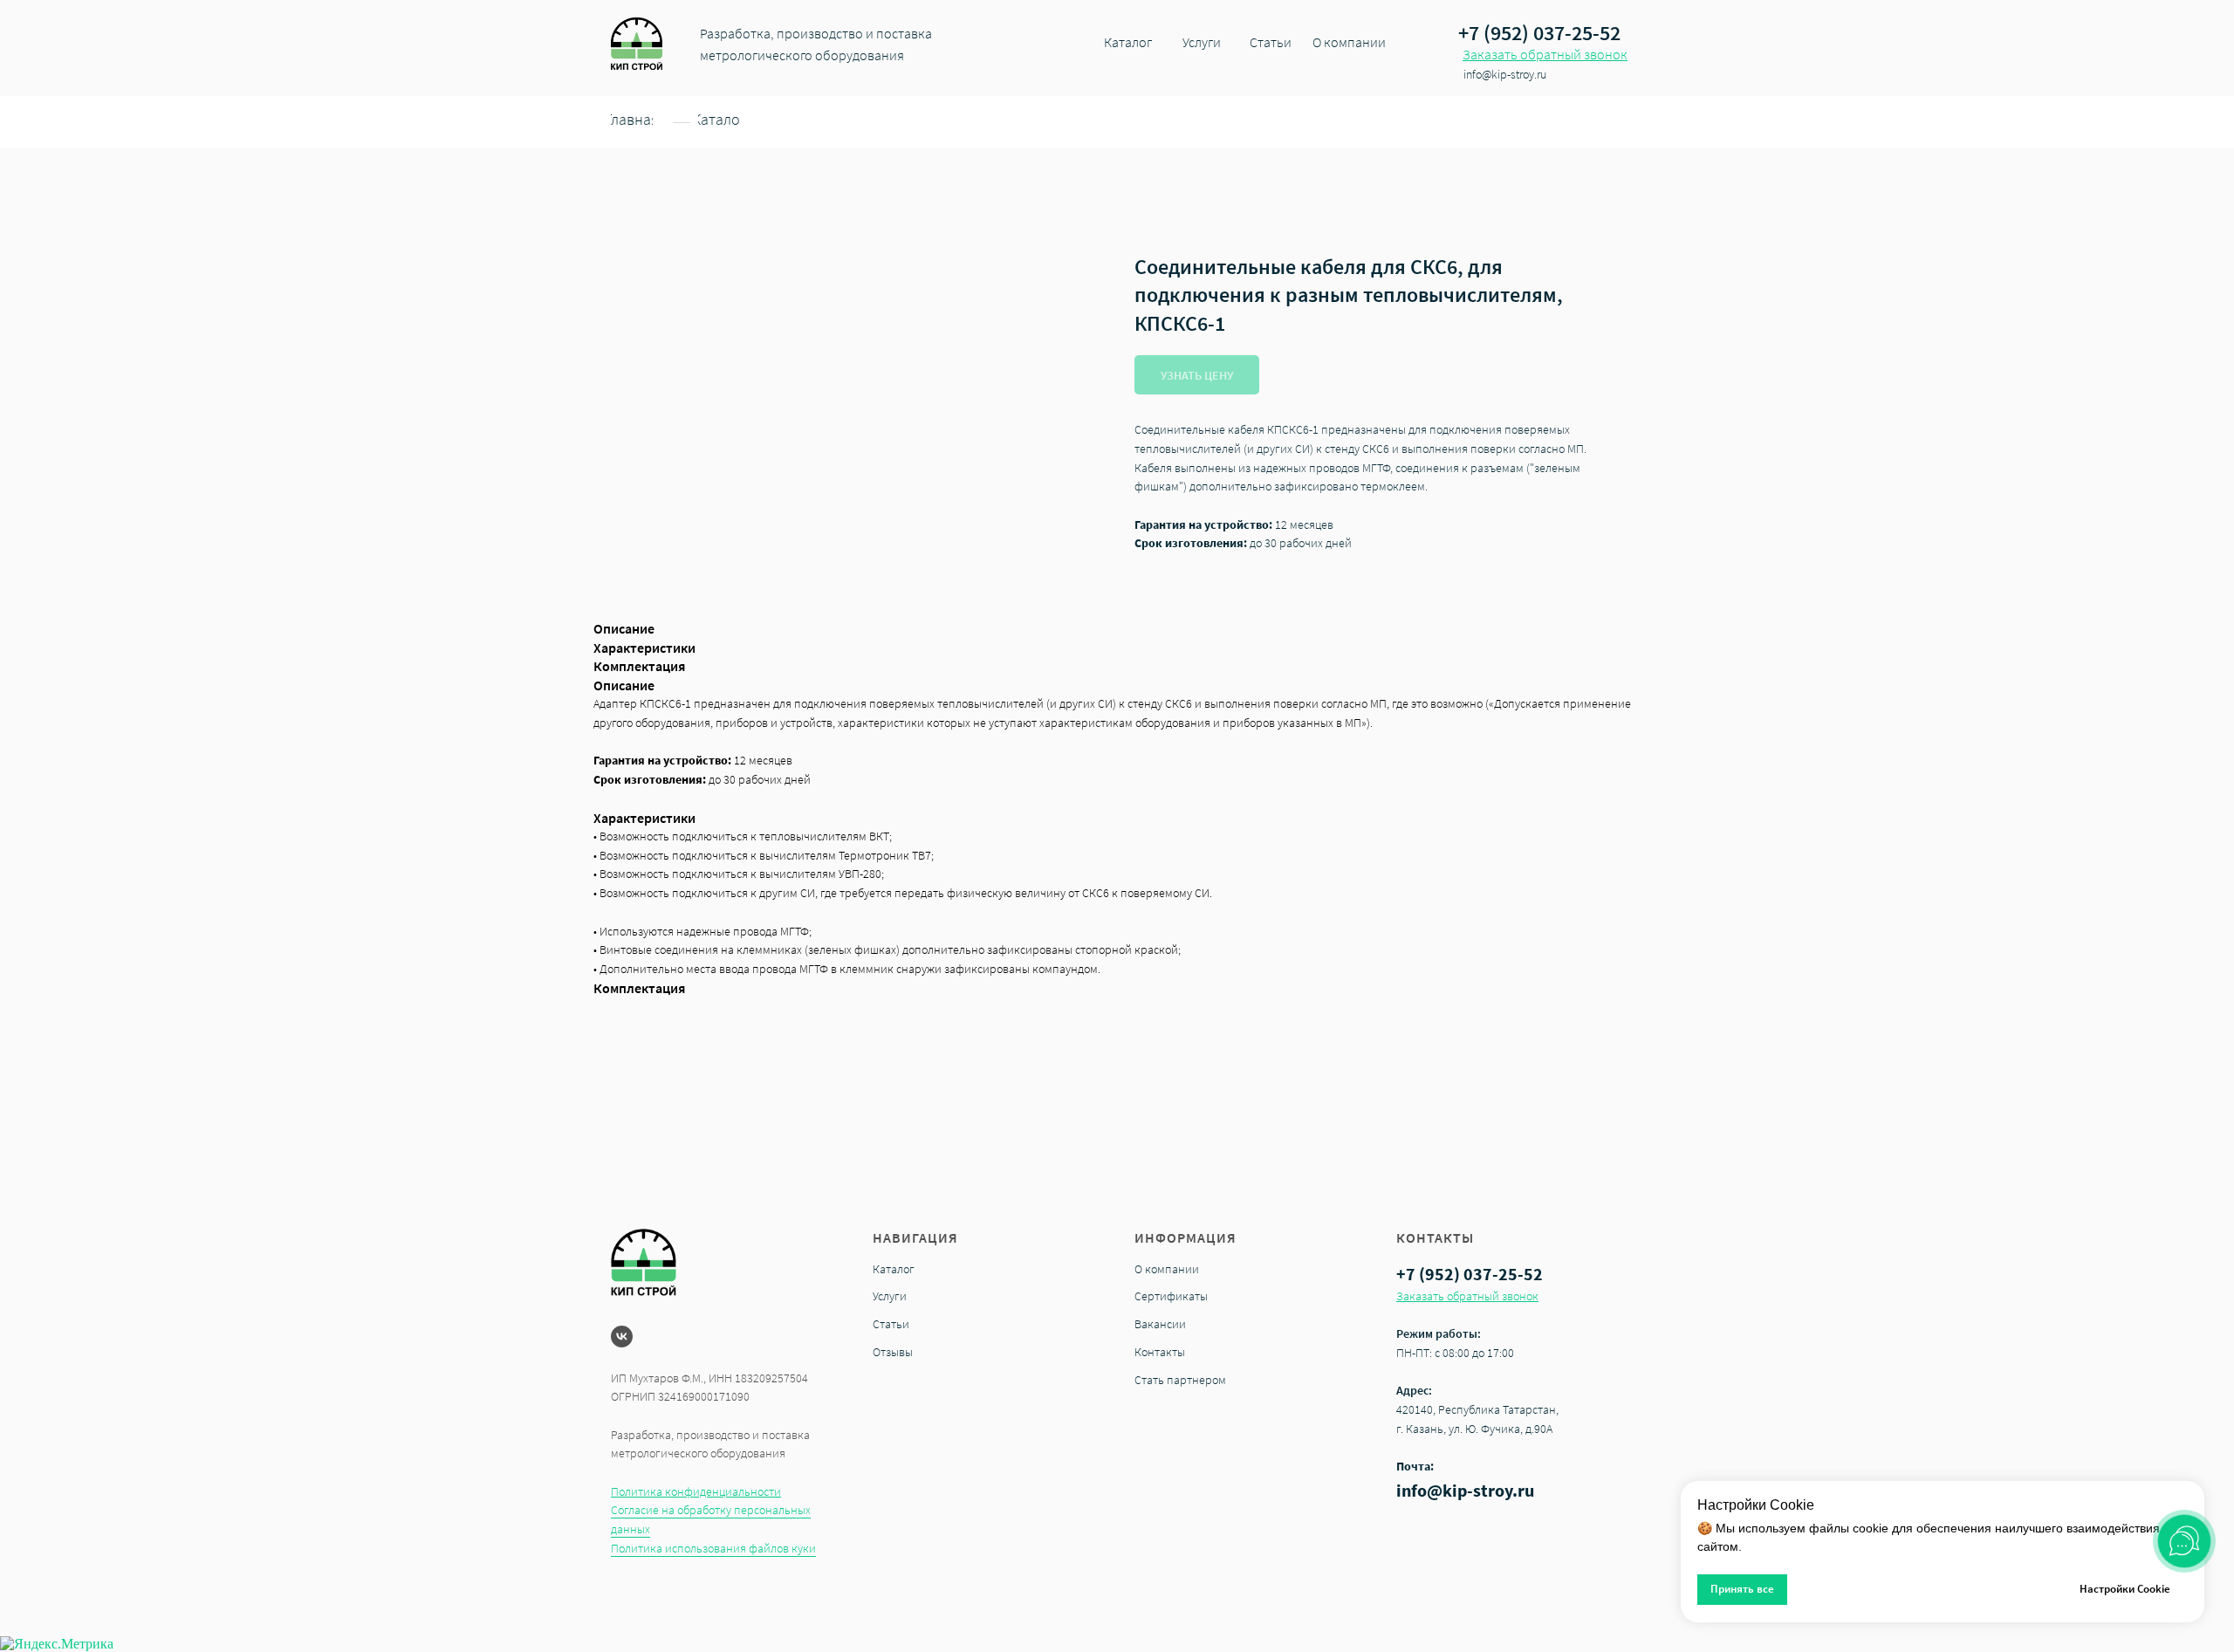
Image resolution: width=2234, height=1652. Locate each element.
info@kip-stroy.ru (1465, 1490)
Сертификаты (1171, 1296)
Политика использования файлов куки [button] (713, 1548)
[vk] (622, 1337)
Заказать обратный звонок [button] (1467, 1296)
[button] (1545, 54)
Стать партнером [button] (1180, 1380)
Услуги (890, 1296)
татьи (894, 1324)
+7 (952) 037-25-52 (1539, 33)
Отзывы (893, 1352)
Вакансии (1160, 1324)
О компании (1167, 1269)
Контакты (1160, 1352)
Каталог (894, 1269)
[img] (637, 44)
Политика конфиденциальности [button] (696, 1491)
